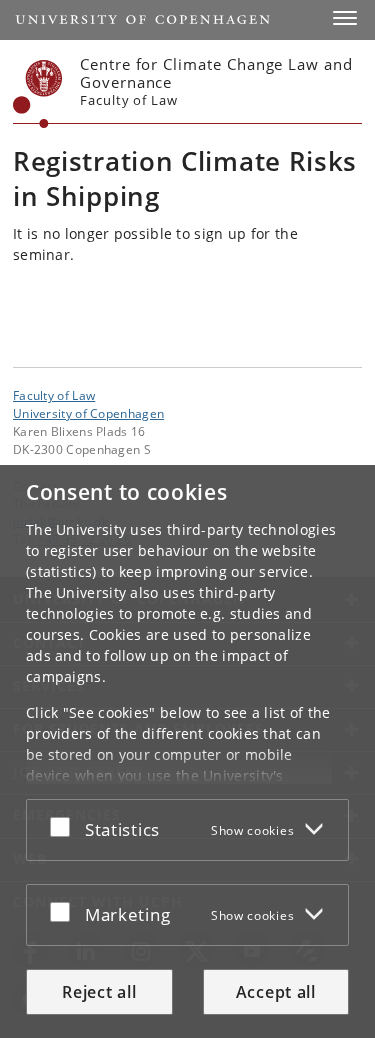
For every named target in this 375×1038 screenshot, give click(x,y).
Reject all (99, 992)
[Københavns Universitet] (38, 94)
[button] (345, 18)
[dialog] (187, 751)
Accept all (276, 992)
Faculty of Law (54, 395)
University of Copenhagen (88, 413)
